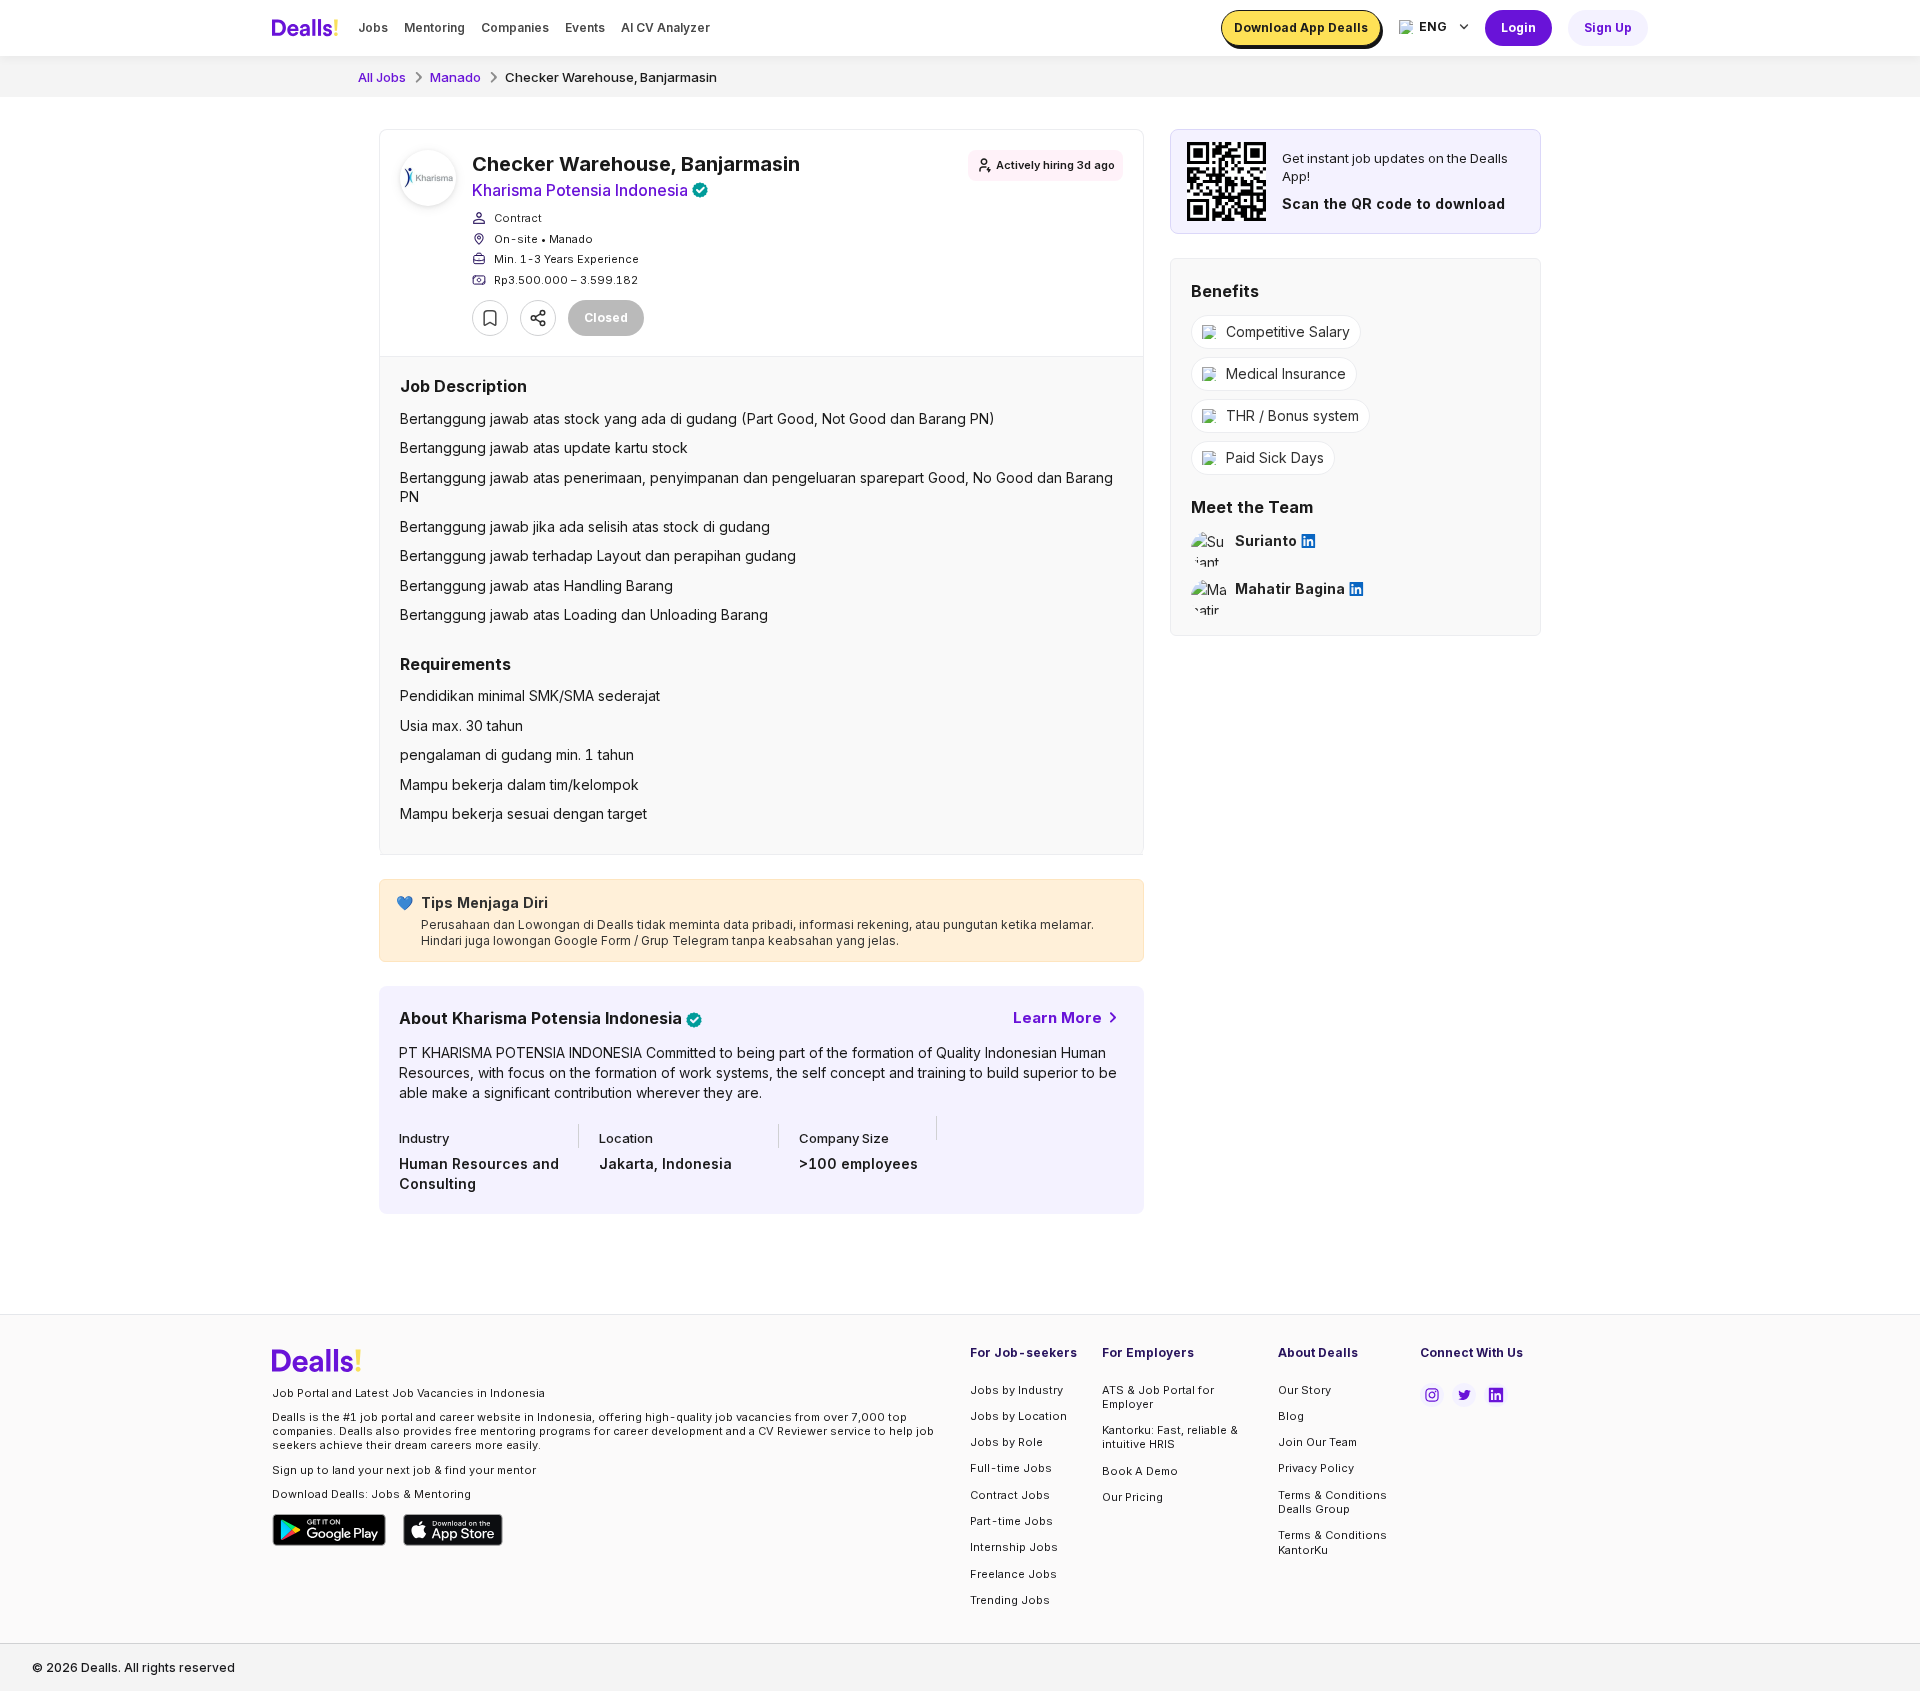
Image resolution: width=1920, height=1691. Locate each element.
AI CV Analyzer (665, 27)
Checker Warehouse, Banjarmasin (611, 77)
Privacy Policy (1316, 1468)
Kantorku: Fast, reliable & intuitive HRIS (1170, 1437)
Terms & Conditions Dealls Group (1332, 1502)
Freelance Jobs (1013, 1574)
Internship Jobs (1014, 1547)
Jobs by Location (1018, 1416)
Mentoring (434, 27)
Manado (455, 77)
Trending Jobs (1010, 1600)
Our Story (1304, 1390)
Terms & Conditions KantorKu (1332, 1542)
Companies (515, 27)
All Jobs (382, 77)
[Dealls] (308, 28)
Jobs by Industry (1016, 1390)
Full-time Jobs (1011, 1468)
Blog (1291, 1416)
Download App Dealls (1301, 27)
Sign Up (1608, 27)
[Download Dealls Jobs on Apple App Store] (453, 1530)
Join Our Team (1317, 1442)
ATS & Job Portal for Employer (1158, 1397)
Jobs (373, 27)
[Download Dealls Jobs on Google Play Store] (329, 1530)
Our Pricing (1132, 1497)
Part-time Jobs (1011, 1521)
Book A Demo (1140, 1471)
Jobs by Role (1006, 1442)
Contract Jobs (1010, 1495)
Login (1518, 27)
